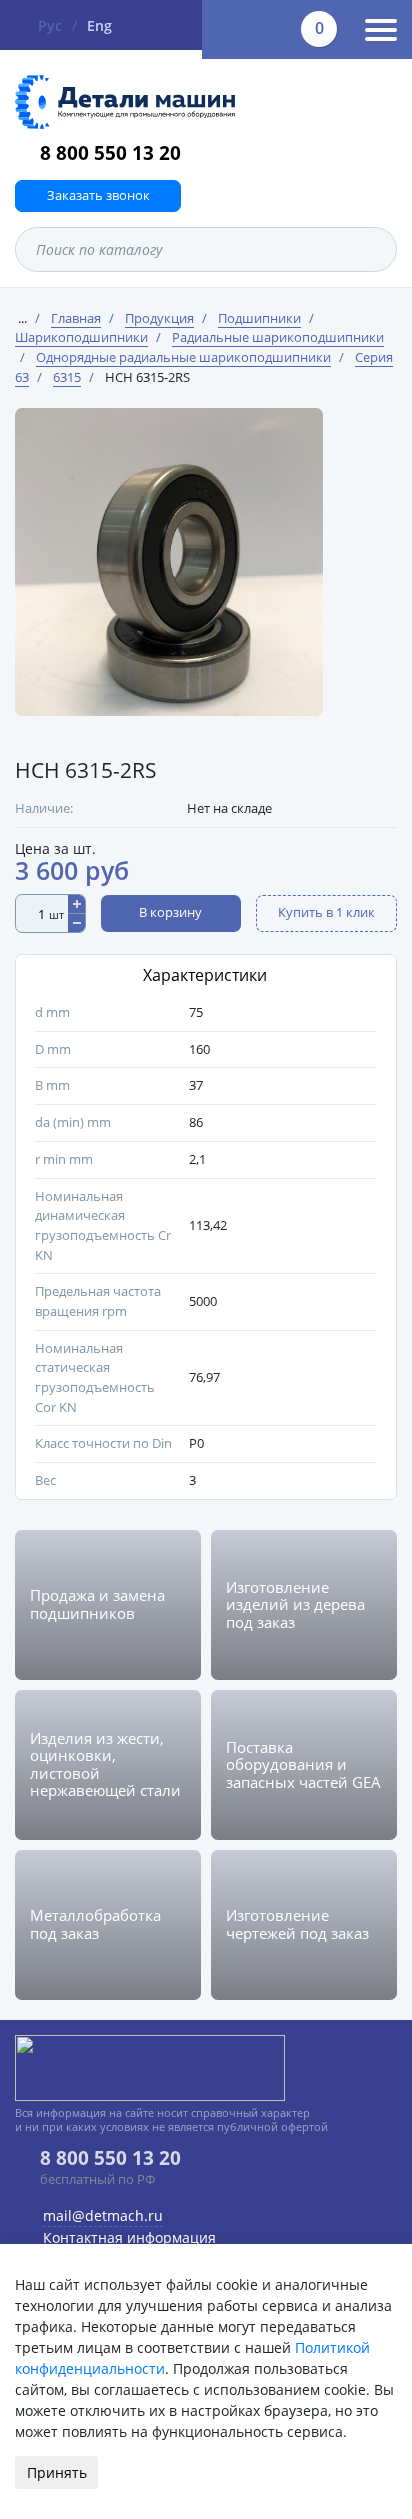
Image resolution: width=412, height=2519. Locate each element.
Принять (57, 2472)
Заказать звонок (98, 195)
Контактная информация (129, 2237)
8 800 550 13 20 (110, 152)
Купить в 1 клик (326, 912)
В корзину (170, 912)
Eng (99, 25)
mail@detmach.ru (103, 2215)
